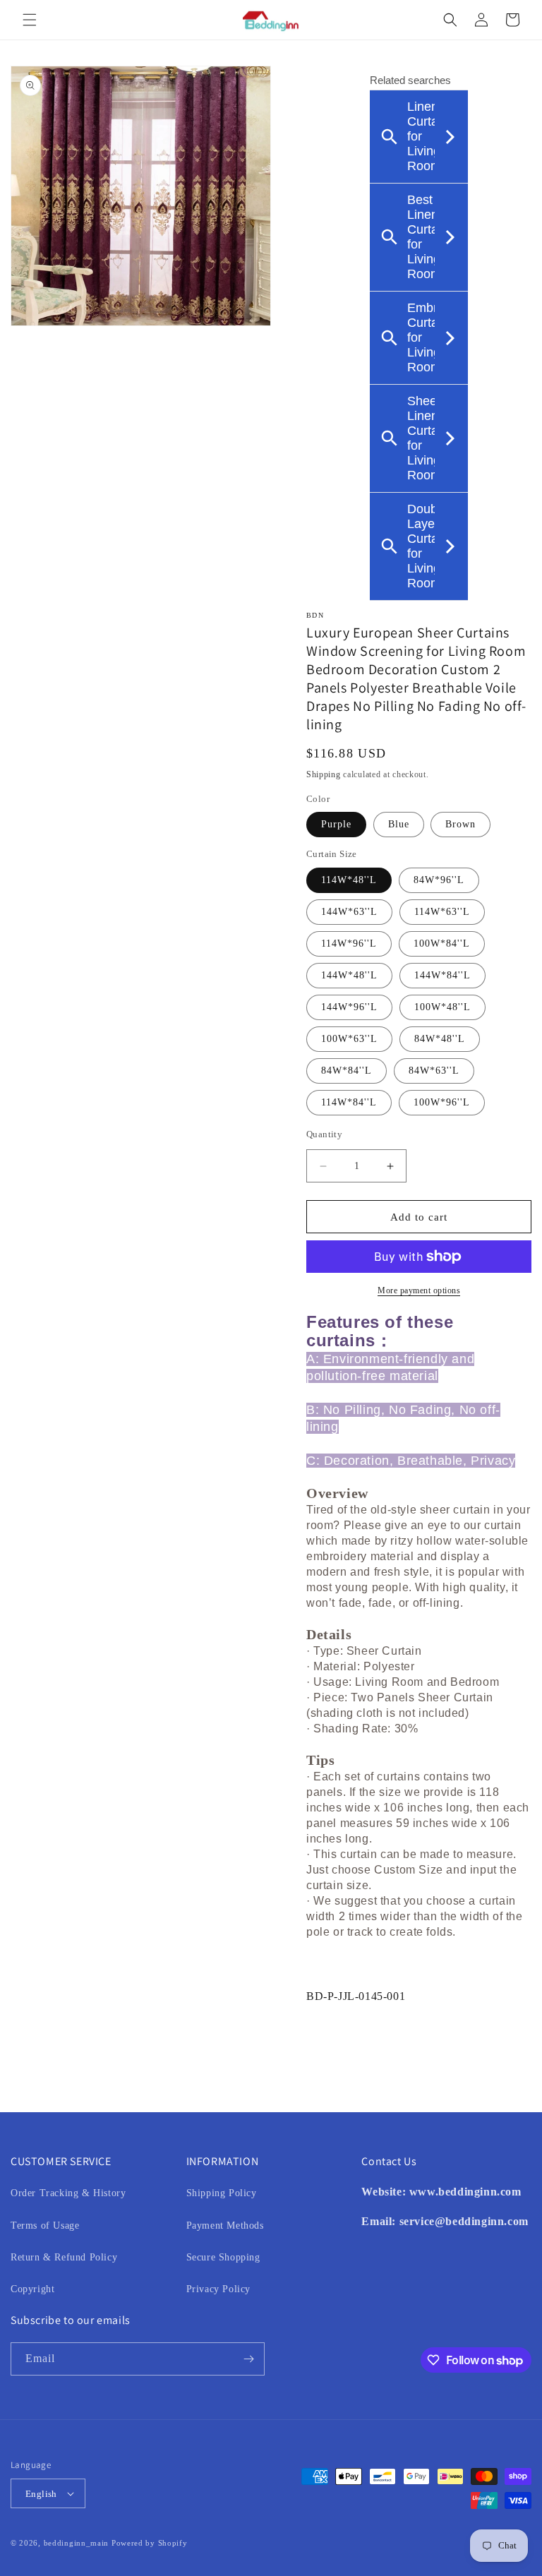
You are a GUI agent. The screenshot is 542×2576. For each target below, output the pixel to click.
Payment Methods (225, 2225)
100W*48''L (442, 1007)
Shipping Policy (222, 2193)
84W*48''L (440, 1039)
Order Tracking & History (68, 2193)
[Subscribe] (248, 2359)
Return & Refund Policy (64, 2257)
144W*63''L (349, 912)
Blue (399, 824)
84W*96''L (439, 880)
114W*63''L (442, 912)
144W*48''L (349, 975)
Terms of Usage (45, 2225)
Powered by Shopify (150, 2543)
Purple (336, 824)
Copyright (32, 2289)
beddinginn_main (77, 2543)
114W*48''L (349, 880)
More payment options (419, 1290)
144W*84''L (442, 975)
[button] (30, 20)
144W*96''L (349, 1007)
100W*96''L (442, 1102)
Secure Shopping (223, 2257)
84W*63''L (434, 1071)
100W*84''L (442, 943)
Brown (460, 824)
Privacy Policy (218, 2289)
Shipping (324, 774)
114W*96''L (349, 943)
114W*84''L (349, 1102)
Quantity (324, 1134)
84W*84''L (347, 1071)
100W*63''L (349, 1039)
